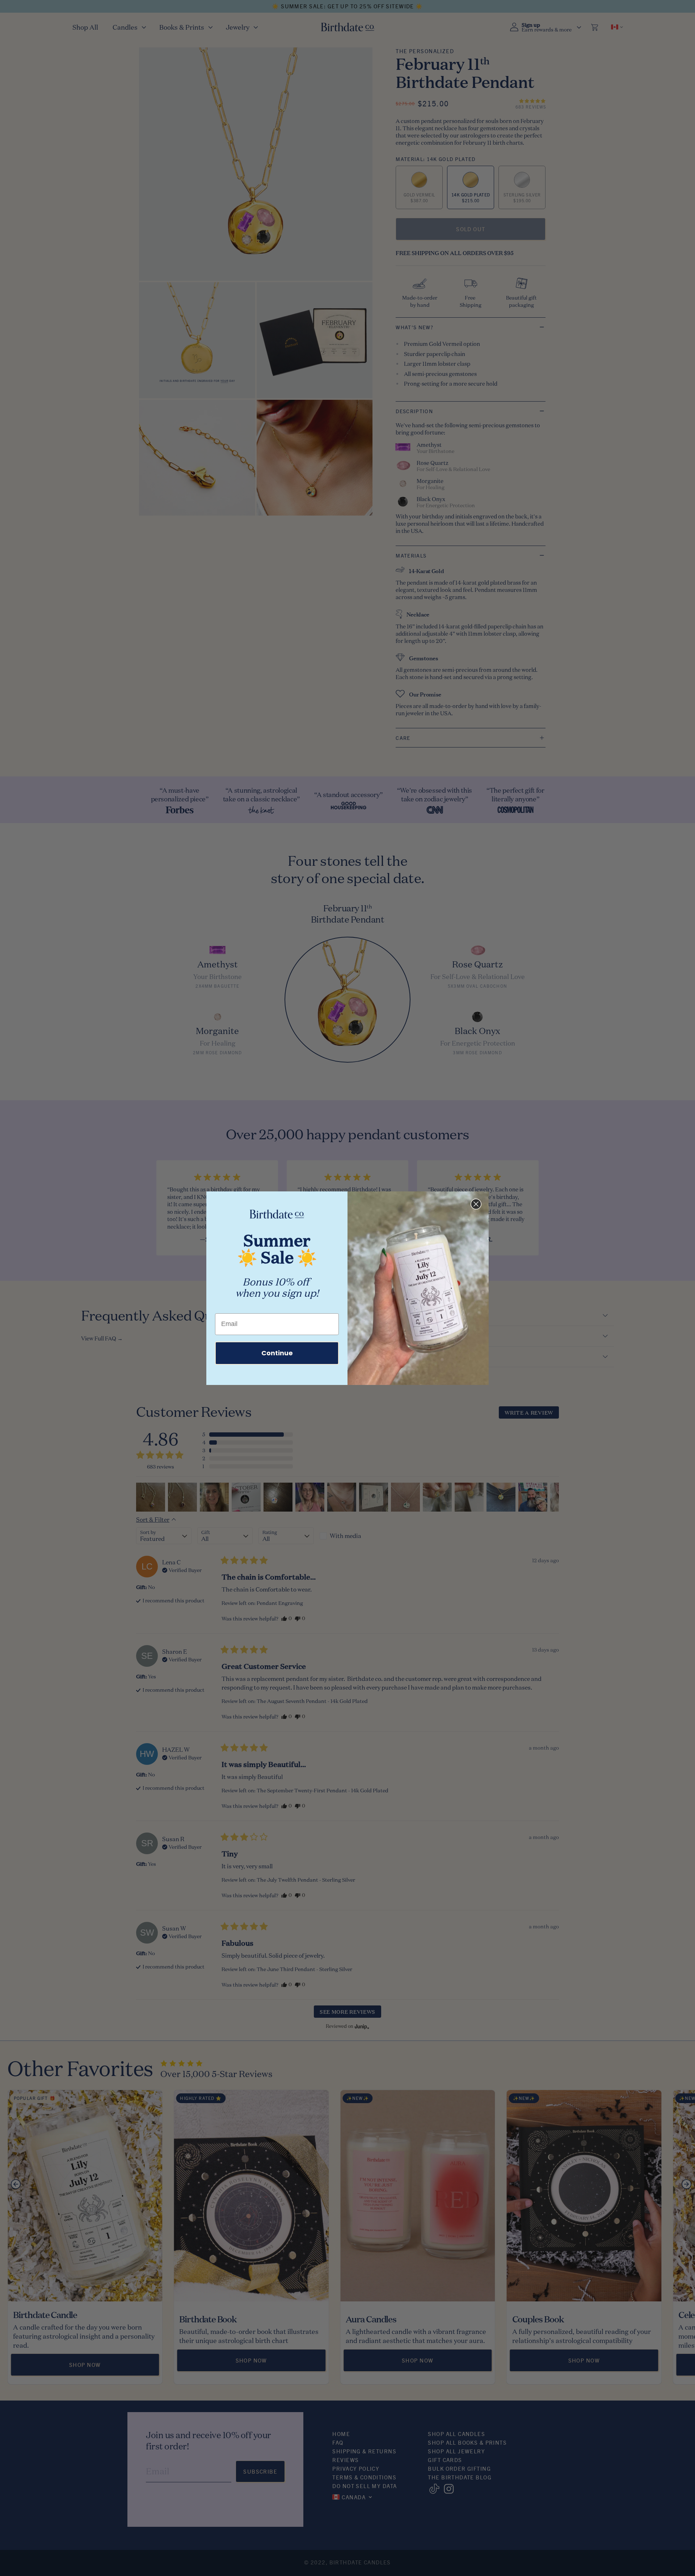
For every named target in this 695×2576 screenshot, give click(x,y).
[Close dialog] (476, 1204)
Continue (277, 1353)
